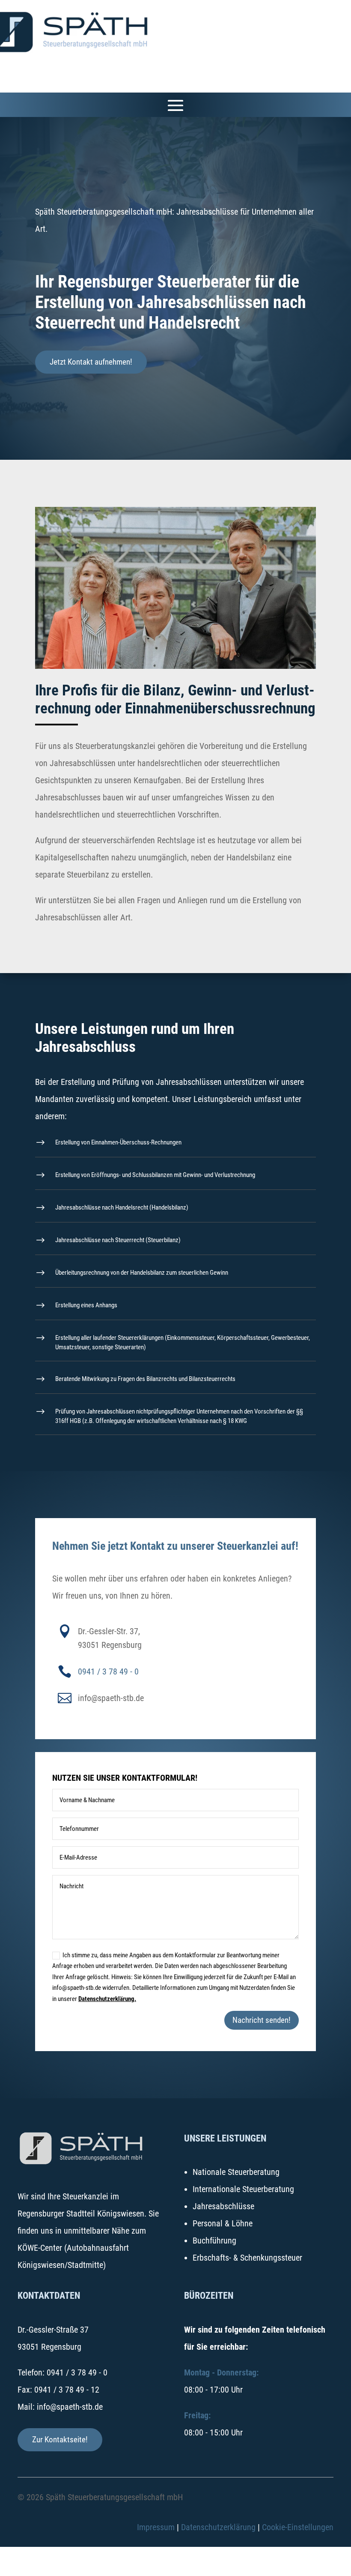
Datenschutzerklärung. (107, 1999)
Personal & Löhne (223, 2223)
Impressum (156, 2527)
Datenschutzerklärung (218, 2527)
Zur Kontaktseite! (60, 2440)
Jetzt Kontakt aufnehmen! (91, 362)
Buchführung (214, 2241)
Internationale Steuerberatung (243, 2189)
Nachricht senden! (262, 2020)
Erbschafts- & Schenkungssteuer (247, 2258)
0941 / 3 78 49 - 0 (108, 1671)
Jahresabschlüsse (223, 2206)
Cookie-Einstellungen (298, 2527)
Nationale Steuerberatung (236, 2172)
